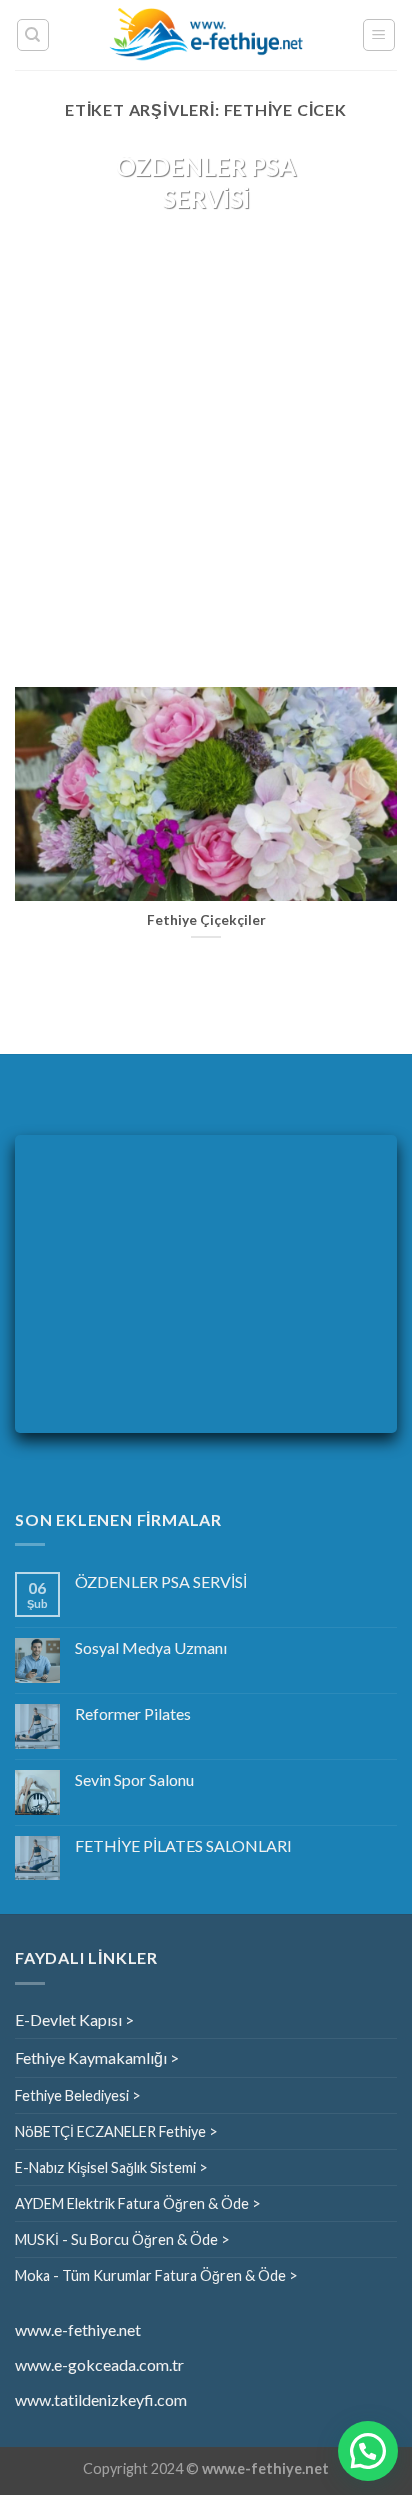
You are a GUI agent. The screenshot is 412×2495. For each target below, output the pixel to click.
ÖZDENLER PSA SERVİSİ (161, 1581)
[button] (368, 2451)
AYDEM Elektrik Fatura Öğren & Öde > (138, 2203)
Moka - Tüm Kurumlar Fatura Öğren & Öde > (156, 2275)
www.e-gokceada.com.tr (99, 2364)
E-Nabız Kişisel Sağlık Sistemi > (111, 2167)
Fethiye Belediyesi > (78, 2095)
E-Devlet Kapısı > (74, 2019)
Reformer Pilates (133, 1713)
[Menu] (379, 35)
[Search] (33, 35)
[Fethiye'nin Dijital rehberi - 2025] (206, 35)
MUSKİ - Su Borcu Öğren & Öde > (122, 2239)
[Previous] (48, 407)
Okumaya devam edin (206, 254)
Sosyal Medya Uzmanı (151, 1647)
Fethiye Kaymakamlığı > (97, 2057)
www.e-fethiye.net (78, 2329)
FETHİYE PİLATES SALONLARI (183, 1845)
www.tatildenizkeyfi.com (101, 2399)
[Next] (364, 407)
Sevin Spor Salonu (134, 1779)
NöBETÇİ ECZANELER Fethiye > (116, 2131)
